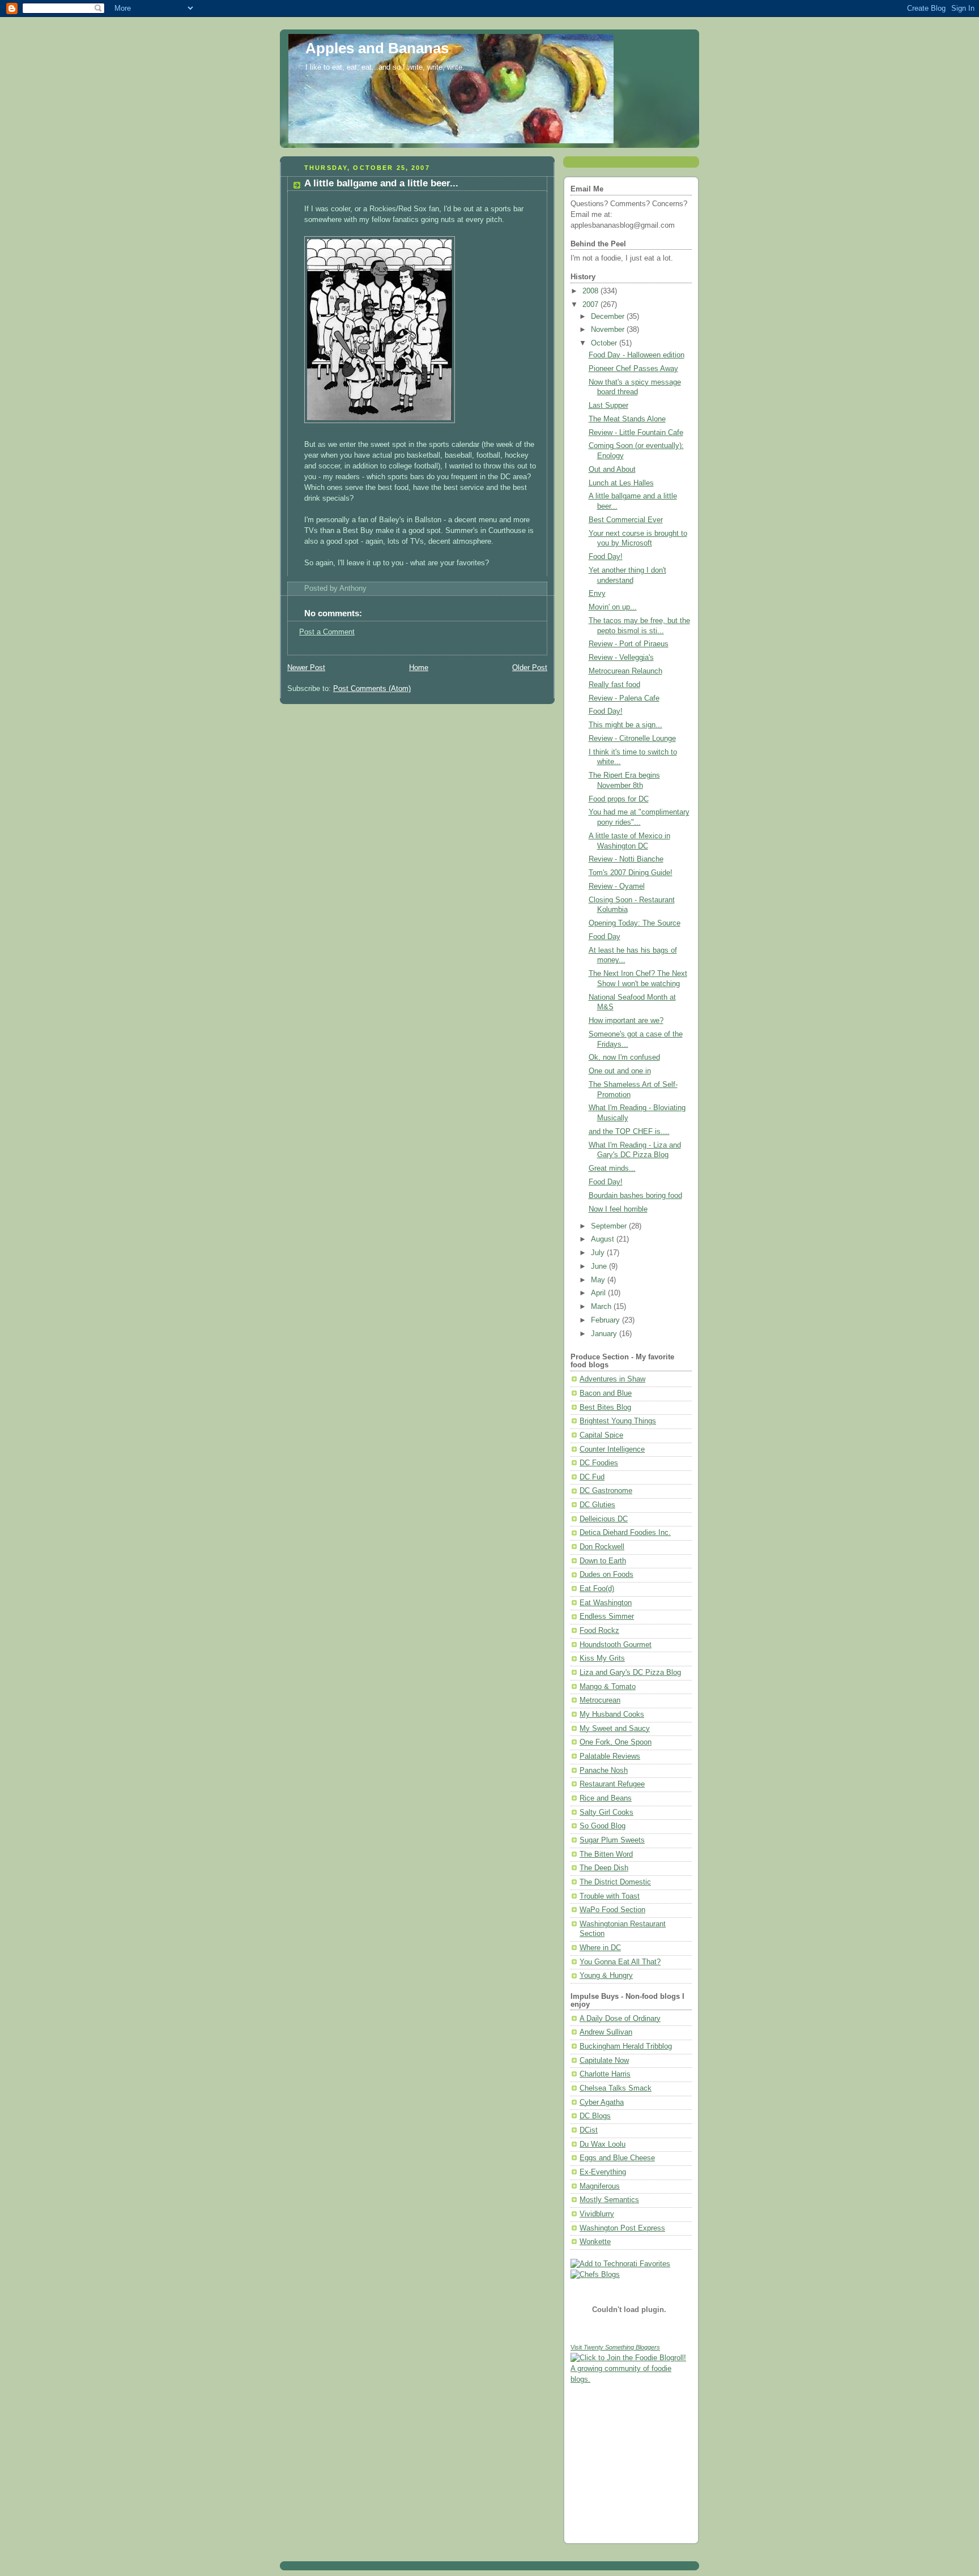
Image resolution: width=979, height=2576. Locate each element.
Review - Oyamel (617, 886)
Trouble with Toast (610, 1896)
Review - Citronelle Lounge (632, 739)
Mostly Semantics (609, 2200)
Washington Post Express (622, 2228)
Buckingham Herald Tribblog (626, 2046)
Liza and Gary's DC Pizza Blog (630, 1673)
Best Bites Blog (605, 1408)
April (599, 1293)
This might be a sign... (625, 725)
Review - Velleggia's (621, 658)
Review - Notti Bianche (626, 859)
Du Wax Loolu (603, 2144)
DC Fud (592, 1477)
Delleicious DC (604, 1519)
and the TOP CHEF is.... (629, 1132)
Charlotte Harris (605, 2074)
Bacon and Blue (606, 1393)
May (599, 1280)
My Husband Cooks (612, 1715)
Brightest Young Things (618, 1421)
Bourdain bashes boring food (635, 1196)
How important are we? (626, 1021)
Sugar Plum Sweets (612, 1840)
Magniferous (600, 2186)
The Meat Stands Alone (627, 419)
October (605, 343)
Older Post (530, 668)
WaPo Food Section (612, 1910)
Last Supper (608, 406)
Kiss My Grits (602, 1658)
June (600, 1266)
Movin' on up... (613, 607)
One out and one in (620, 1071)
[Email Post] (370, 588)
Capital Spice (601, 1435)
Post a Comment (327, 632)
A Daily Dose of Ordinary (620, 2019)
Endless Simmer (607, 1617)
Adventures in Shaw (612, 1379)
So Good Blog (603, 1826)
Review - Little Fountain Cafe (636, 433)
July (599, 1253)
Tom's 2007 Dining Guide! (631, 873)
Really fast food (614, 685)
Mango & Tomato (608, 1687)
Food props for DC (619, 799)
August (604, 1239)
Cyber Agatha (602, 2102)
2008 (591, 291)
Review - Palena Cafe (624, 698)
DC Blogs (595, 2116)
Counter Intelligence (612, 1449)
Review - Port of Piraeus (629, 644)
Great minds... (612, 1168)
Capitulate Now (604, 2061)
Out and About (612, 470)
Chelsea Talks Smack (616, 2088)
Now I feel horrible (618, 1209)
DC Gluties (597, 1505)
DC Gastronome (606, 1491)
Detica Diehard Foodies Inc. (625, 1533)
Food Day (605, 937)
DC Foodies (599, 1463)
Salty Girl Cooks (606, 1812)
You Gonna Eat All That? (620, 1962)
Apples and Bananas (377, 48)
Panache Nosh (604, 1771)
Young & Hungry (606, 1976)
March (602, 1307)
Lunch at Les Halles (621, 483)
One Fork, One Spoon (616, 1742)
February (606, 1320)
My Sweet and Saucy (615, 1729)
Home (419, 668)
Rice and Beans (606, 1798)
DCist (589, 2130)
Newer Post (306, 668)
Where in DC (600, 1948)
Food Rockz (599, 1631)
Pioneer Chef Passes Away (633, 369)
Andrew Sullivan (606, 2032)
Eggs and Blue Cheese (617, 2158)
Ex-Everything (603, 2172)
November (609, 330)
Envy (597, 594)
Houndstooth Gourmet (616, 1645)
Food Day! (606, 557)
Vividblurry (597, 2214)
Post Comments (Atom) (372, 689)
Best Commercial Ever (626, 520)
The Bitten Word (606, 1854)
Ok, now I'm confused (624, 1057)
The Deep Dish (604, 1868)
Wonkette (595, 2242)
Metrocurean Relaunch (625, 671)
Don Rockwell (602, 1547)
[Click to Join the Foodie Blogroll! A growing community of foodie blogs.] (631, 2379)
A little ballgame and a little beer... (381, 183)
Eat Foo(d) (597, 1589)
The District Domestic (615, 1882)
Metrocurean (600, 1700)
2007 (591, 305)
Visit (615, 2347)
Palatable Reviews (610, 1756)
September (610, 1226)
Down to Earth (603, 1561)
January (605, 1334)
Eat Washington (606, 1603)
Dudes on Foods (606, 1575)
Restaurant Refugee (612, 1784)
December (609, 317)
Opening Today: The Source (635, 923)
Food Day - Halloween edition (637, 355)
